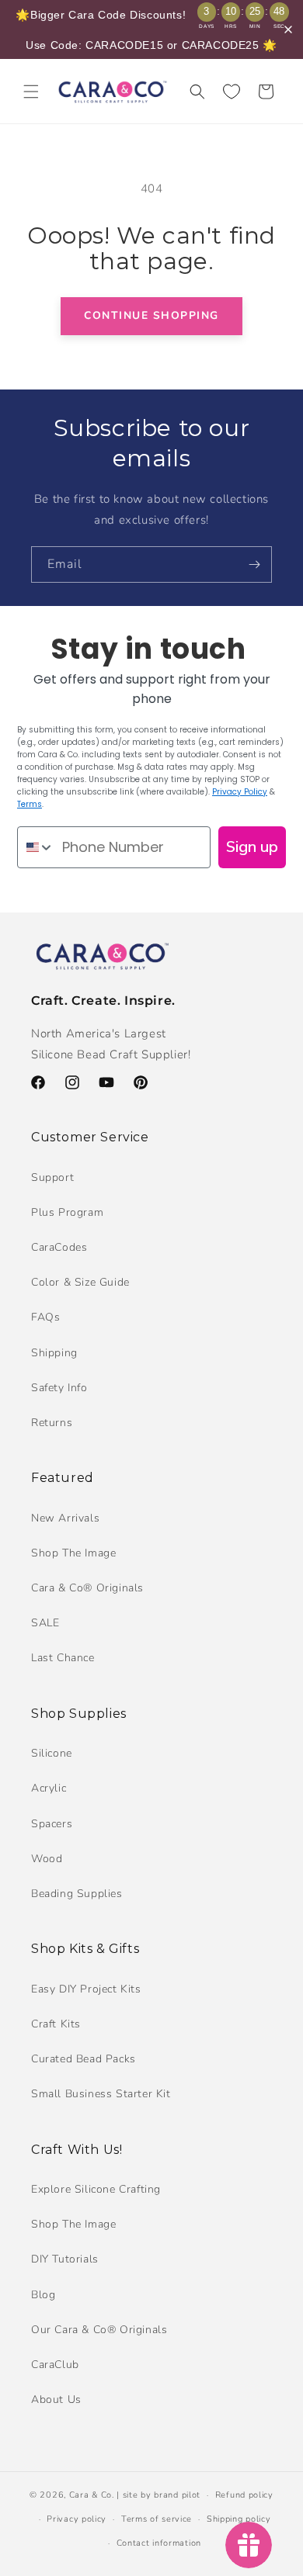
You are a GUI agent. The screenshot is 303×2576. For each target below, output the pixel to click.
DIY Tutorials (65, 2259)
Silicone (52, 1753)
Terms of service (157, 2519)
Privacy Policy (240, 792)
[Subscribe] (254, 564)
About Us (56, 2399)
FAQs (45, 1317)
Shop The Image (73, 1553)
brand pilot (177, 2495)
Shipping (54, 1353)
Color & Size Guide (80, 1282)
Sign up (252, 847)
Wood (47, 1859)
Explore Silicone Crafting (96, 2189)
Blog (43, 2295)
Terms (30, 804)
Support (52, 1177)
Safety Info (59, 1388)
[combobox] (36, 847)
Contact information (159, 2543)
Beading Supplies (77, 1894)
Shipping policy (239, 2519)
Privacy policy (77, 2519)
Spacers (52, 1824)
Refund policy (244, 2495)
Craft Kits (56, 2024)
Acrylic (49, 1788)
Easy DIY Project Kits (86, 1989)
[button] (31, 92)
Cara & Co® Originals (87, 1588)
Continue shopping (151, 315)
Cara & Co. (92, 2495)
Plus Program (67, 1212)
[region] (151, 29)
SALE (45, 1623)
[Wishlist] (232, 92)
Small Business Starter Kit (101, 2094)
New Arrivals (65, 1518)
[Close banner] (288, 29)
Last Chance (63, 1658)
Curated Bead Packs (84, 2059)
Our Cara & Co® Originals (99, 2330)
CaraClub (55, 2365)
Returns (52, 1423)
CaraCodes (59, 1247)
